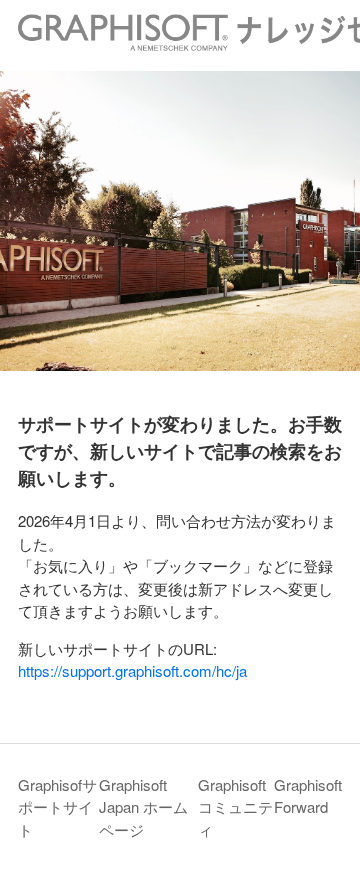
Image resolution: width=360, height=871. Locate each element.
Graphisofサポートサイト (57, 807)
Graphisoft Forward (308, 796)
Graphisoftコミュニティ (235, 807)
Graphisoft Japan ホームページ (143, 807)
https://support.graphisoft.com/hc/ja (132, 670)
